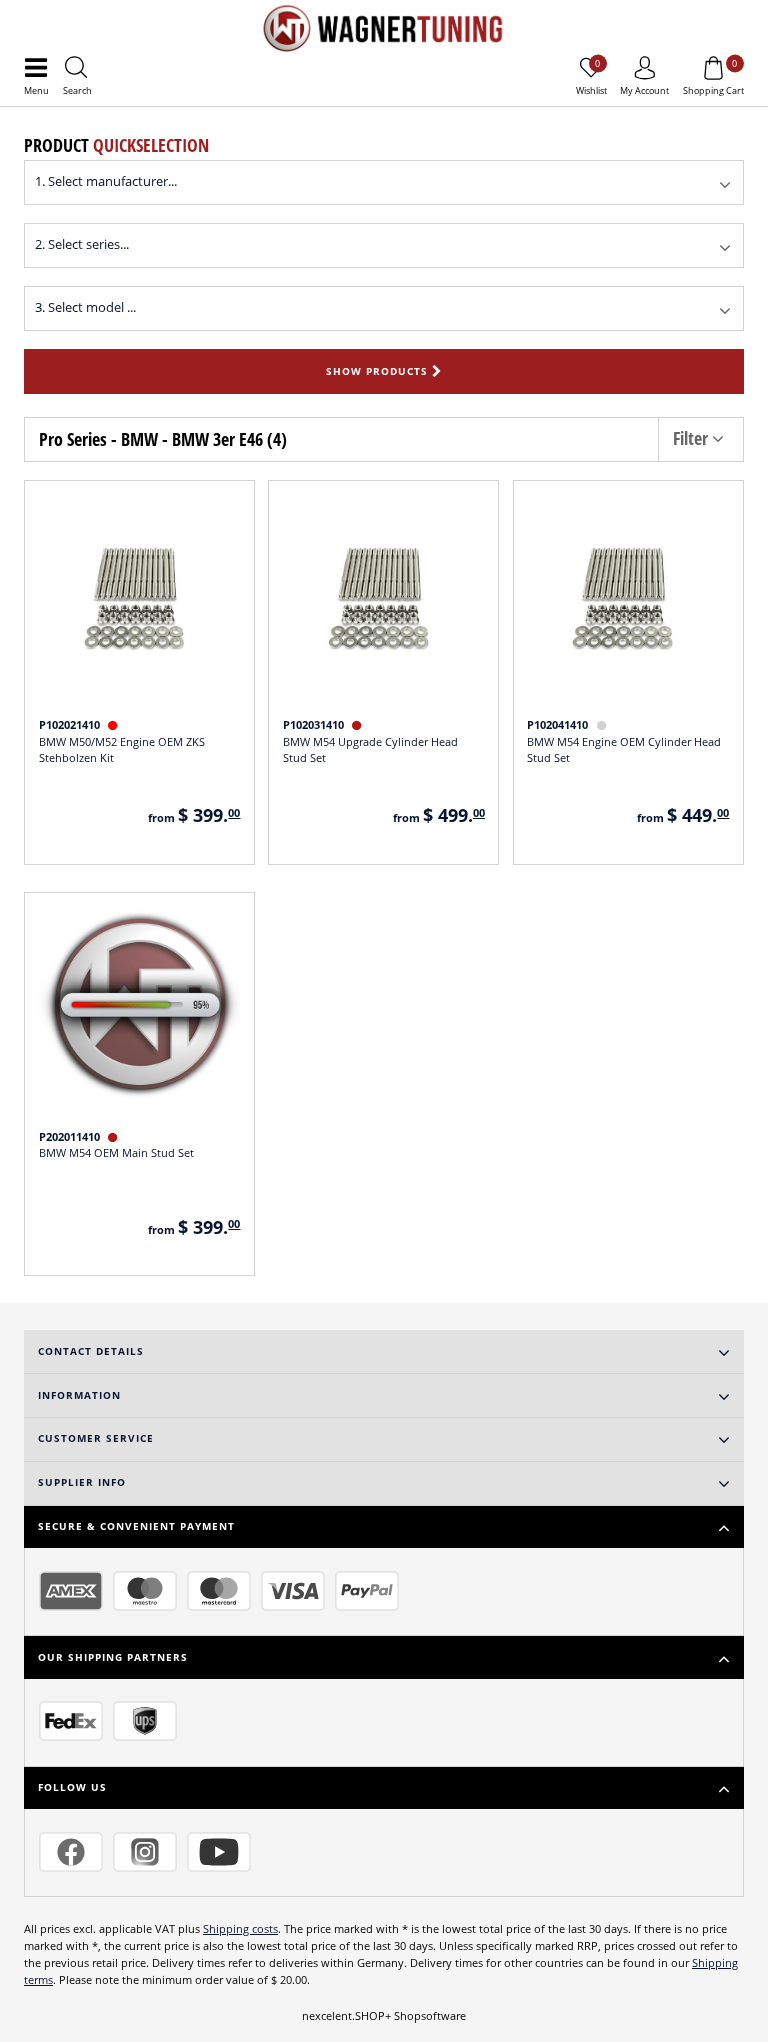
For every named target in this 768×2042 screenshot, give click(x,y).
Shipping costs (240, 1928)
